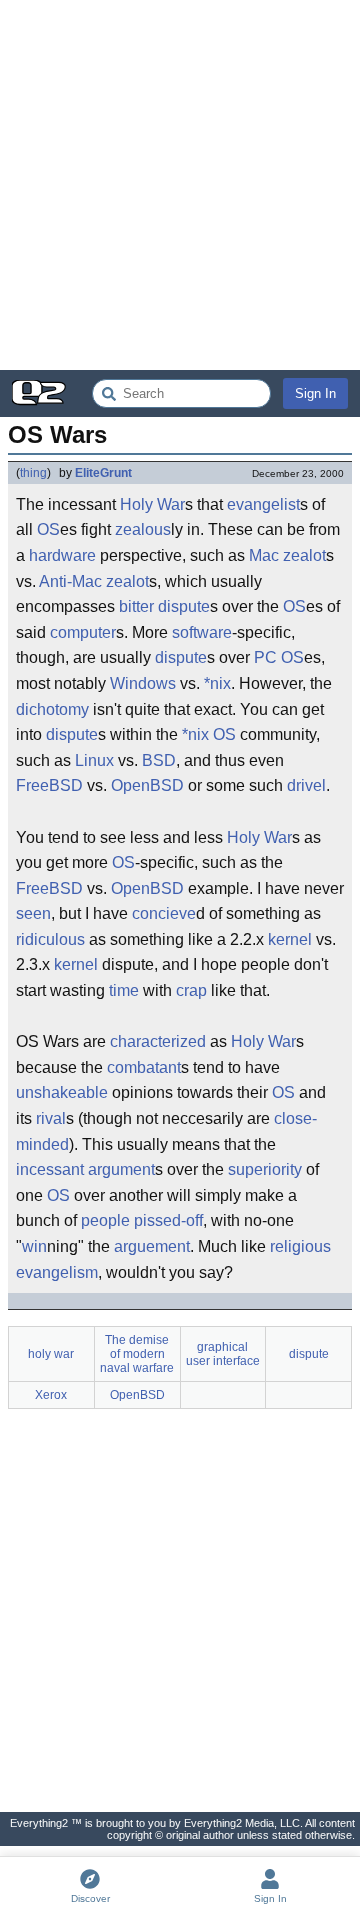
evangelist (263, 504)
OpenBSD (147, 785)
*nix (217, 683)
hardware (62, 555)
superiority (265, 1169)
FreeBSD (49, 785)
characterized (158, 1041)
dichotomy (52, 709)
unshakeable (62, 1092)
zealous (143, 529)
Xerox (51, 1395)
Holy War (152, 504)
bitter (136, 606)
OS (48, 529)
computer (83, 632)
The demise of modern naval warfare (137, 1354)
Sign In (315, 393)
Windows (143, 683)
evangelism (57, 1272)
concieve (164, 913)
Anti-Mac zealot (94, 581)
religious (300, 1246)
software (202, 632)
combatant (144, 1067)
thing (33, 473)
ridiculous (50, 939)
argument (121, 1169)
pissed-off (168, 1220)
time (124, 990)
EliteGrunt (103, 473)
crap (191, 990)
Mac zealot (287, 555)
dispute (184, 606)
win (34, 1246)
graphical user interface (223, 1354)
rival (51, 1118)
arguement (152, 1246)
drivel (306, 785)
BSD (159, 760)
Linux (94, 760)
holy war (51, 1354)
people (105, 1220)
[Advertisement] (180, 185)
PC (265, 657)
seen (33, 913)
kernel (290, 939)
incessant (50, 1169)
